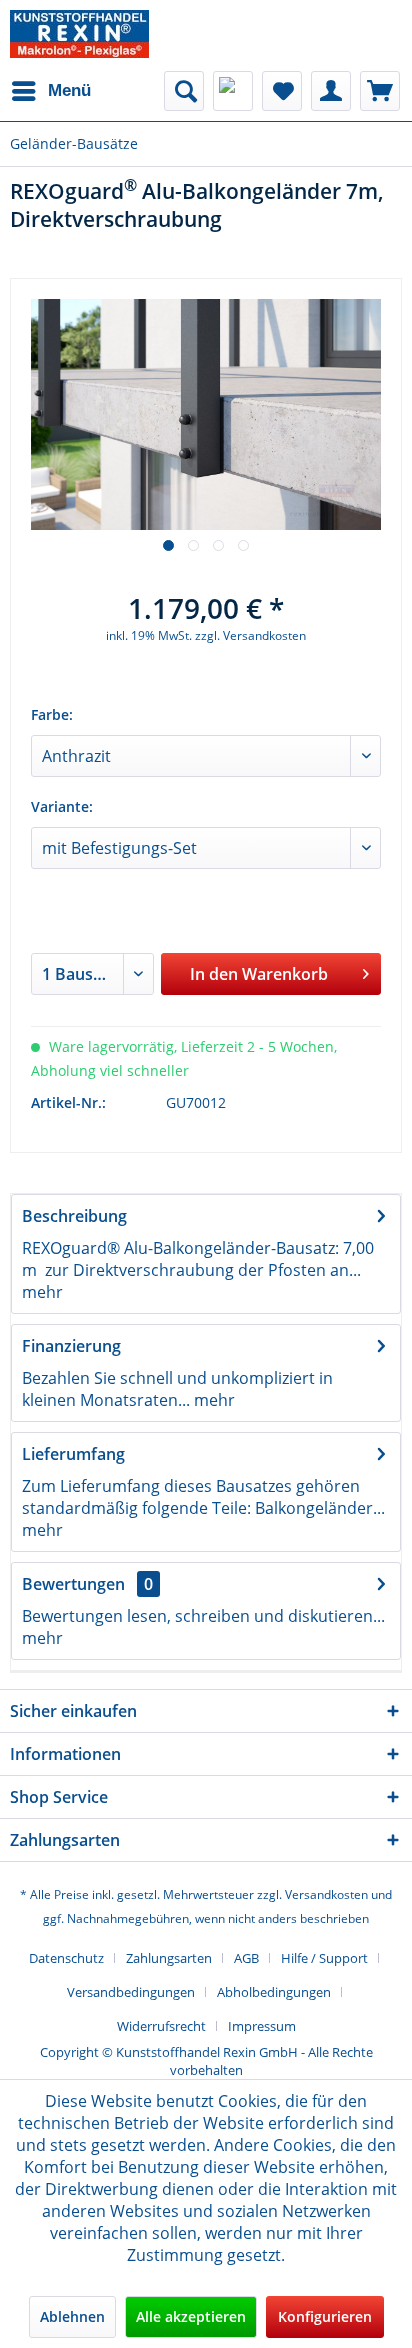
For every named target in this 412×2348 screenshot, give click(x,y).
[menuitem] (50, 91)
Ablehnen (72, 2316)
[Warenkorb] (380, 91)
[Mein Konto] (331, 91)
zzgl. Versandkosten (250, 635)
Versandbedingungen (131, 1992)
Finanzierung (71, 1346)
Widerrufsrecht (161, 2026)
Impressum (262, 2026)
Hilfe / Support (324, 1958)
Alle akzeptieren (191, 2316)
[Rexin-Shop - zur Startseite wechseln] (79, 34)
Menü (69, 90)
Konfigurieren (325, 2316)
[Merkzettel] (282, 91)
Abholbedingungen (274, 1992)
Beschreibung (74, 1216)
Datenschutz (66, 1958)
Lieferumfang (73, 1454)
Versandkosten (326, 1894)
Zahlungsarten (169, 1958)
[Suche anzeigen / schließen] (184, 91)
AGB (246, 1958)
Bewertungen (73, 1584)
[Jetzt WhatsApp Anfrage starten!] (233, 91)
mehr (42, 1292)
